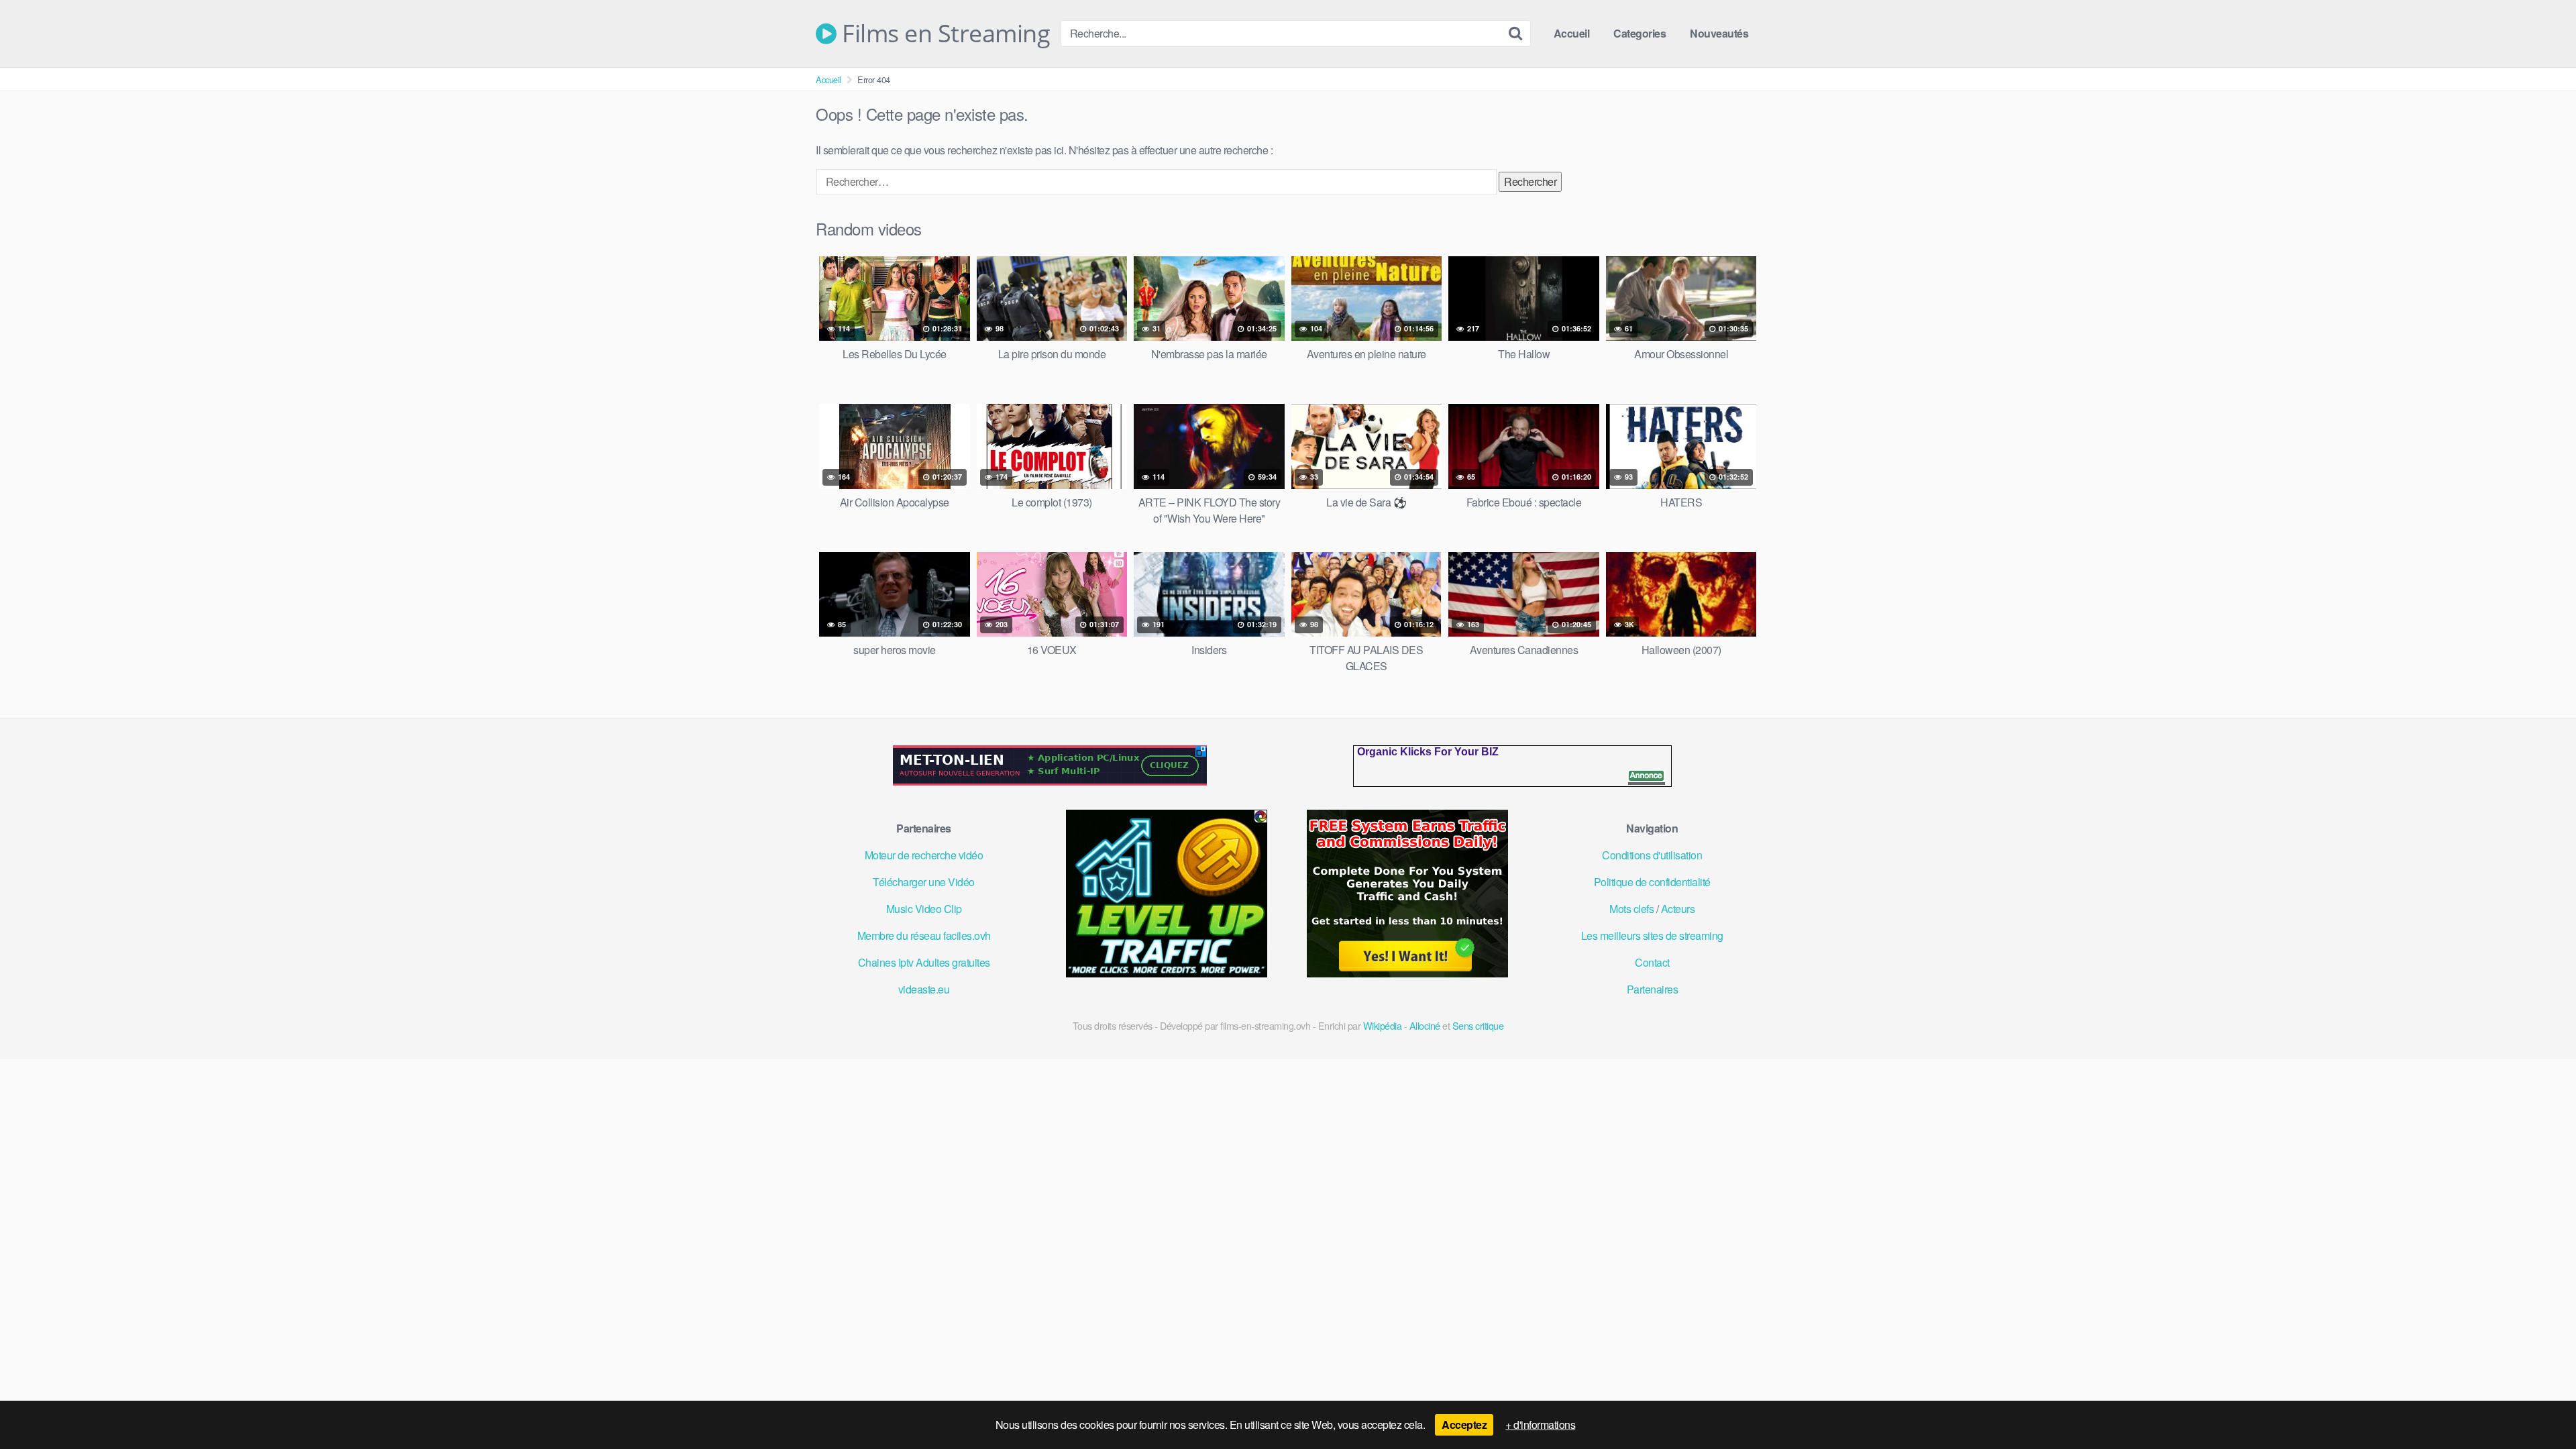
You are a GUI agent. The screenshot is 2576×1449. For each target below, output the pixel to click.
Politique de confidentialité (1652, 882)
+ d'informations (1540, 1425)
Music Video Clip (924, 909)
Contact (1652, 962)
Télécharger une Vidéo (924, 882)
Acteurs (1678, 909)
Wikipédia (1383, 1025)
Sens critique (1478, 1025)
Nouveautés (1719, 33)
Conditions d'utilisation (1652, 855)
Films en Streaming (943, 34)
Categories (1640, 33)
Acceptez (1464, 1425)
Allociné (1425, 1025)
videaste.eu (924, 989)
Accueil (1572, 33)
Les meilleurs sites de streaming (1652, 935)
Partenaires (1653, 989)
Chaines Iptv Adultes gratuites (924, 962)
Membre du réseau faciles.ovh (924, 935)
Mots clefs (1631, 909)
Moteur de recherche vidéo (924, 855)
